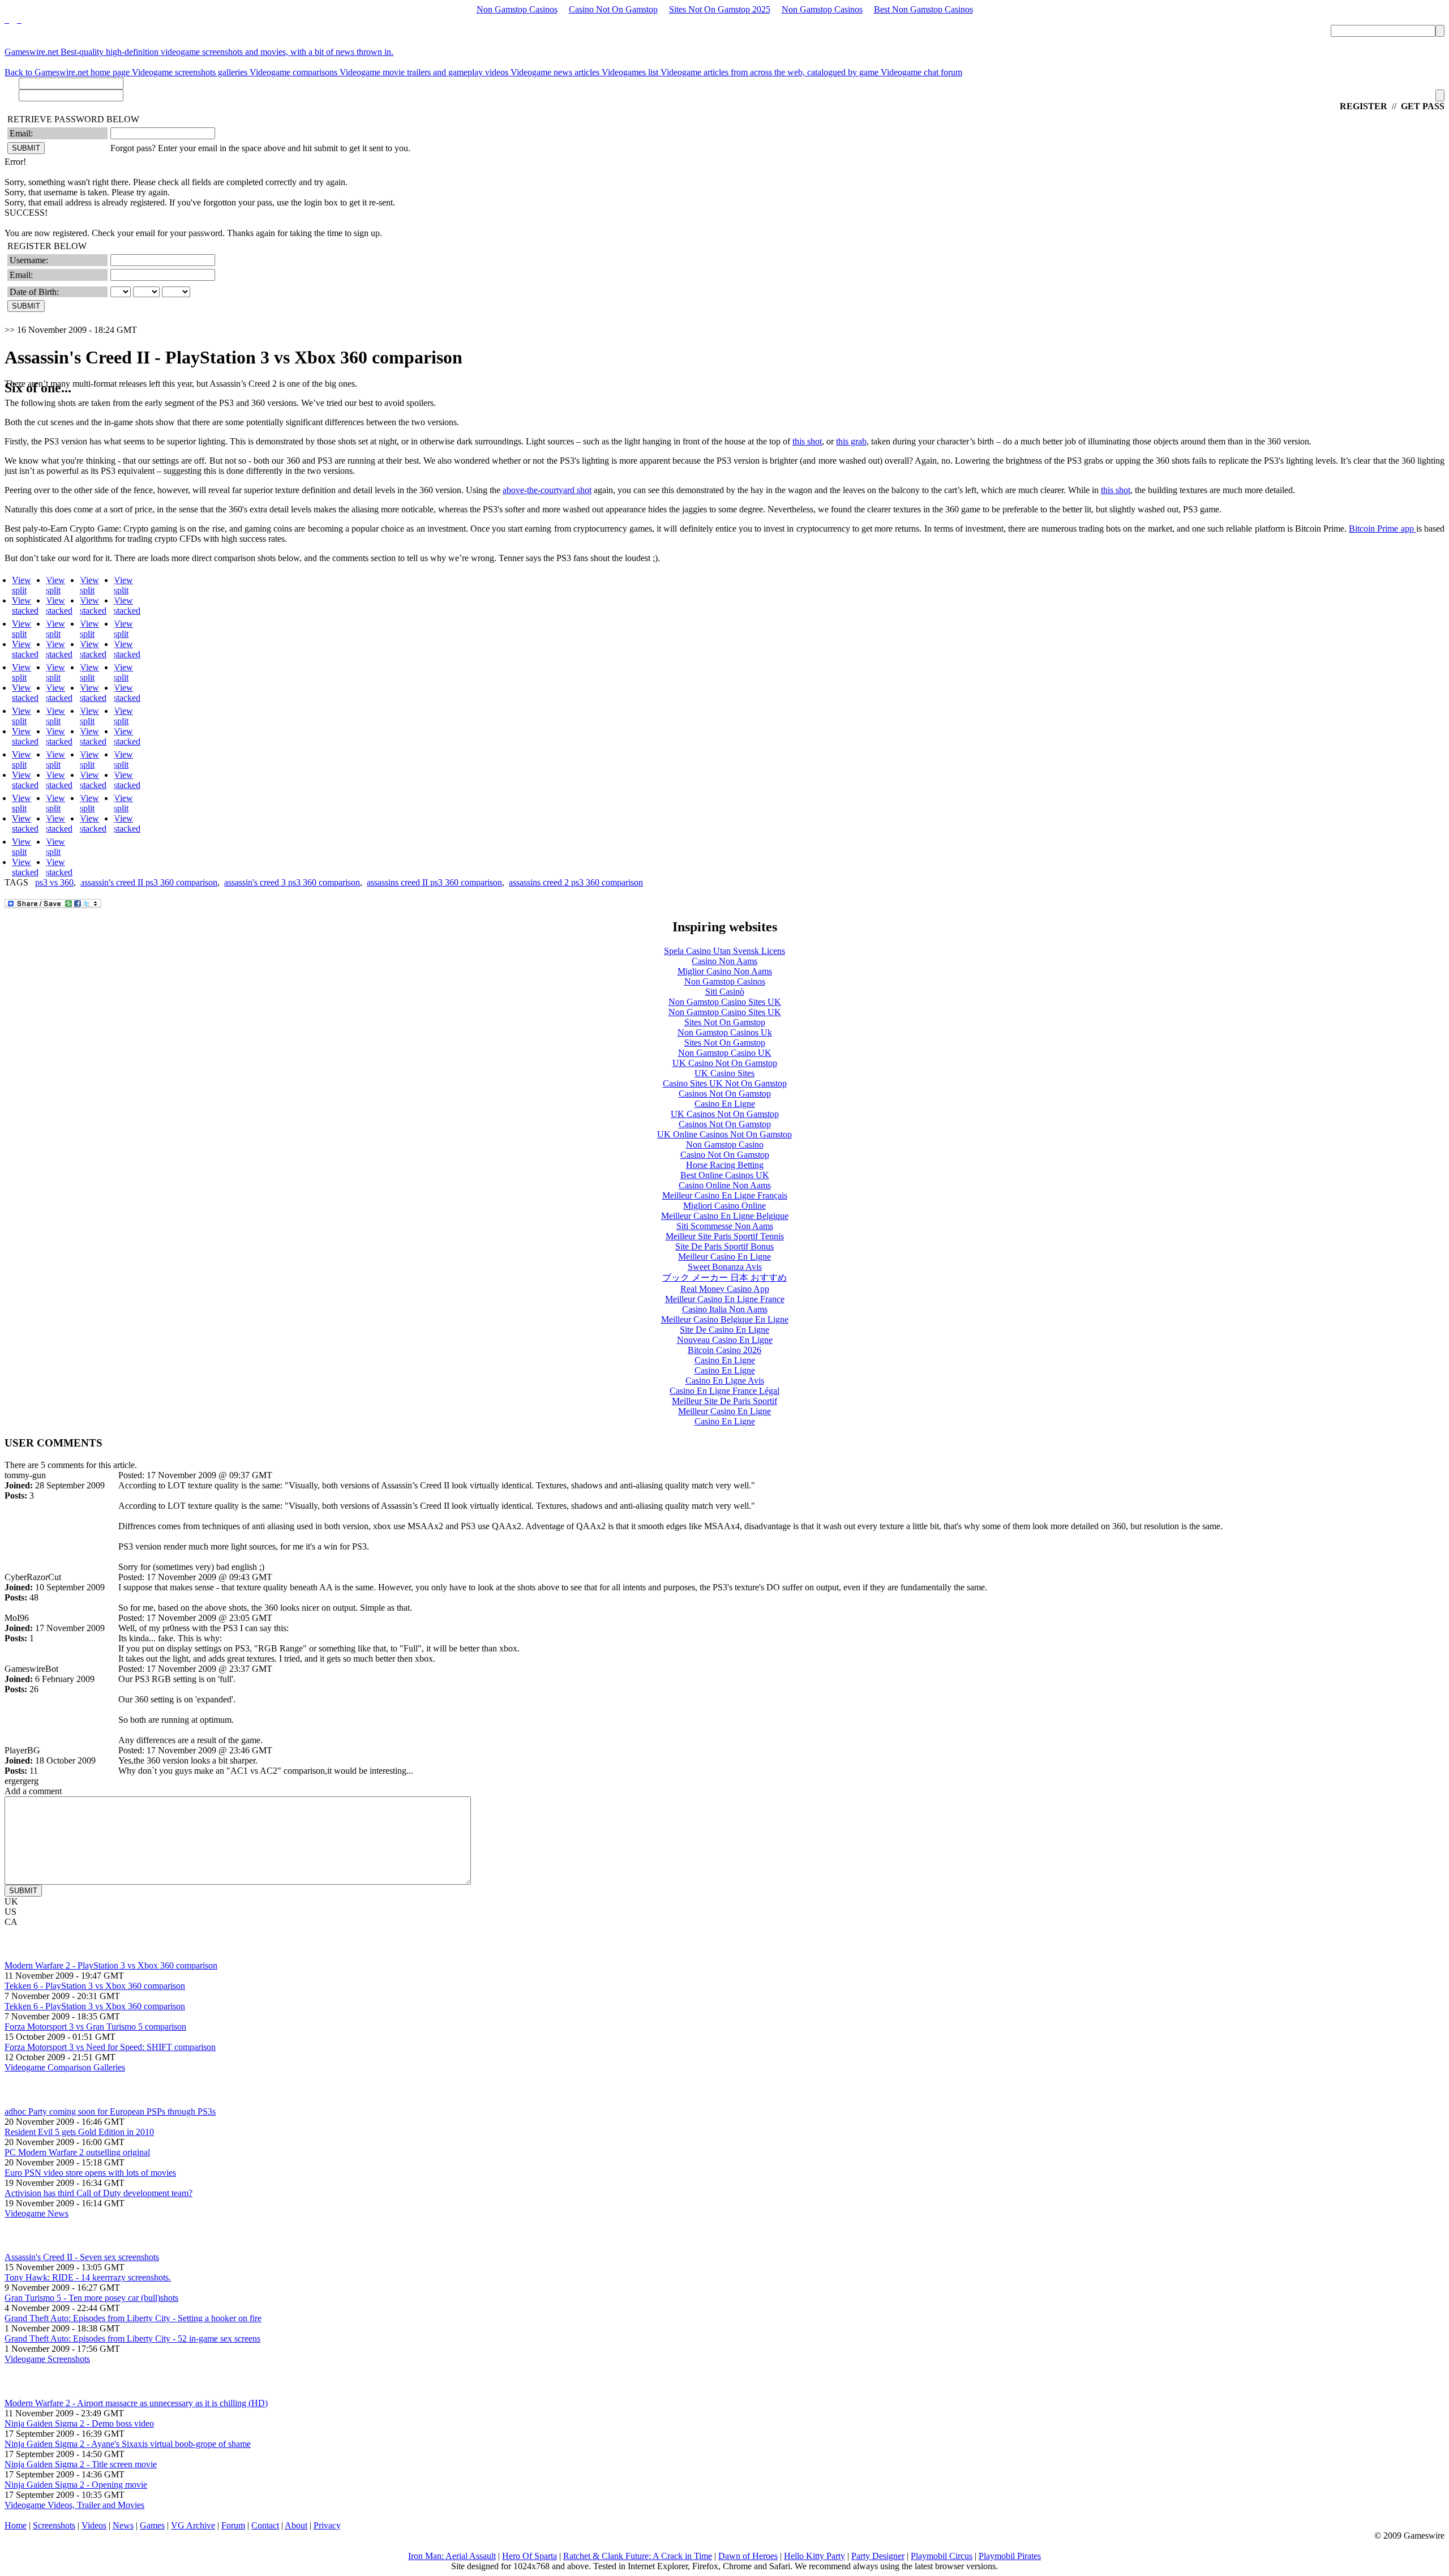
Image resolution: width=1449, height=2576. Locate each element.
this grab (851, 441)
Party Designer (878, 2556)
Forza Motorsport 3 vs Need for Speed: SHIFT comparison (110, 2047)
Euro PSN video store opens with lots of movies (90, 2173)
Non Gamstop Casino (725, 1144)
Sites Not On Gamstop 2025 (720, 9)
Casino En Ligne (725, 1104)
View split (22, 585)
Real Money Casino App (725, 1289)
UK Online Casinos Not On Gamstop (724, 1134)
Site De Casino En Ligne (724, 1330)
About (296, 2525)
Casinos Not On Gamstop (725, 1094)
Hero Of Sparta (530, 2556)
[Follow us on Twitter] (7, 20)
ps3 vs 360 (54, 882)
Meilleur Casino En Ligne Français (725, 1195)
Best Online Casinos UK (725, 1175)
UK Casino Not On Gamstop (725, 1063)
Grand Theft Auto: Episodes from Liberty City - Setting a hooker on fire (133, 2318)
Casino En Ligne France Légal (724, 1391)
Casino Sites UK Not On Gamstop (725, 1083)
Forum (233, 2525)
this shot (807, 441)
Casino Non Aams (724, 961)
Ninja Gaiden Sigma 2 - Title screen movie (81, 2464)
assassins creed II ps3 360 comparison (434, 882)
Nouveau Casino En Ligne (725, 1340)
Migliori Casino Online (724, 1206)
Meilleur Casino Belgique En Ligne (725, 1319)
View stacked (25, 606)
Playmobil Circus (942, 2556)
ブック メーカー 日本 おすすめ (724, 1278)
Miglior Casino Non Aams (725, 971)
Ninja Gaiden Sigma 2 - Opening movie (76, 2485)
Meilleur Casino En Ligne (724, 1257)
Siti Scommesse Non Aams (725, 1226)
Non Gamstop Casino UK (725, 1053)
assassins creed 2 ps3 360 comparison (576, 882)
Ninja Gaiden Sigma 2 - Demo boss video (79, 2423)
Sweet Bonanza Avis (725, 1267)
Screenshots (54, 2525)
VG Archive (193, 2525)
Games (152, 2525)
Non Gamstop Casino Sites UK (725, 1002)
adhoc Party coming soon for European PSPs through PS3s (110, 2111)
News (123, 2525)
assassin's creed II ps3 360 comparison (149, 882)
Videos (94, 2525)
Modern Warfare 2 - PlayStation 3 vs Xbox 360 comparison (111, 1965)
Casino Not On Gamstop (613, 9)
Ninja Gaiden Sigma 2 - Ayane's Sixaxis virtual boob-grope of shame (128, 2444)
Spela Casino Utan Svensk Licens (724, 951)
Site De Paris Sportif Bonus (724, 1246)
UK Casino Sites (724, 1073)
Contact (265, 2525)
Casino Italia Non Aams (725, 1309)
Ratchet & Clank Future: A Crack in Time (638, 2556)
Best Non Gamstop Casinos (923, 9)
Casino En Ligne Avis (725, 1381)
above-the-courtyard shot (547, 490)
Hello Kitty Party (814, 2556)
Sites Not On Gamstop (725, 1022)
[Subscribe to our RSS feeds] (18, 20)
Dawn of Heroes (748, 2556)
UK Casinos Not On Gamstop (725, 1114)
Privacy (327, 2525)
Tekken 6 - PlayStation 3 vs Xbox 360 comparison (95, 1986)
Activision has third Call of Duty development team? (98, 2193)
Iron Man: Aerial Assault (452, 2556)
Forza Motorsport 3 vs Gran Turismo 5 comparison (95, 2027)
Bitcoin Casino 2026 (724, 1350)
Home (16, 2525)
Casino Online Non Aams (725, 1185)
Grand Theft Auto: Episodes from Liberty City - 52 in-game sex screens (132, 2338)
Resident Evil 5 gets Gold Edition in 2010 (79, 2132)
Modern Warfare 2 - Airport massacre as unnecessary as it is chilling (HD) (136, 2403)
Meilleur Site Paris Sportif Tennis (725, 1236)
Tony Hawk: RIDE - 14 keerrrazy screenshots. (88, 2277)
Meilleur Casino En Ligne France (725, 1299)
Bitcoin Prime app (1382, 529)
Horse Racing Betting (725, 1165)
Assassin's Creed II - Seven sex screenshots (82, 2257)
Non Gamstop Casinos (517, 9)
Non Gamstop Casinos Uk (725, 1032)
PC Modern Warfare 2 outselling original (77, 2152)
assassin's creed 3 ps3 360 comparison (292, 882)
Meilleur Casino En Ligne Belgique (725, 1216)
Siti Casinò (725, 992)
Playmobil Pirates (1010, 2556)
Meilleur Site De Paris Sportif (724, 1401)
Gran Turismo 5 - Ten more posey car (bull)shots (91, 2298)
